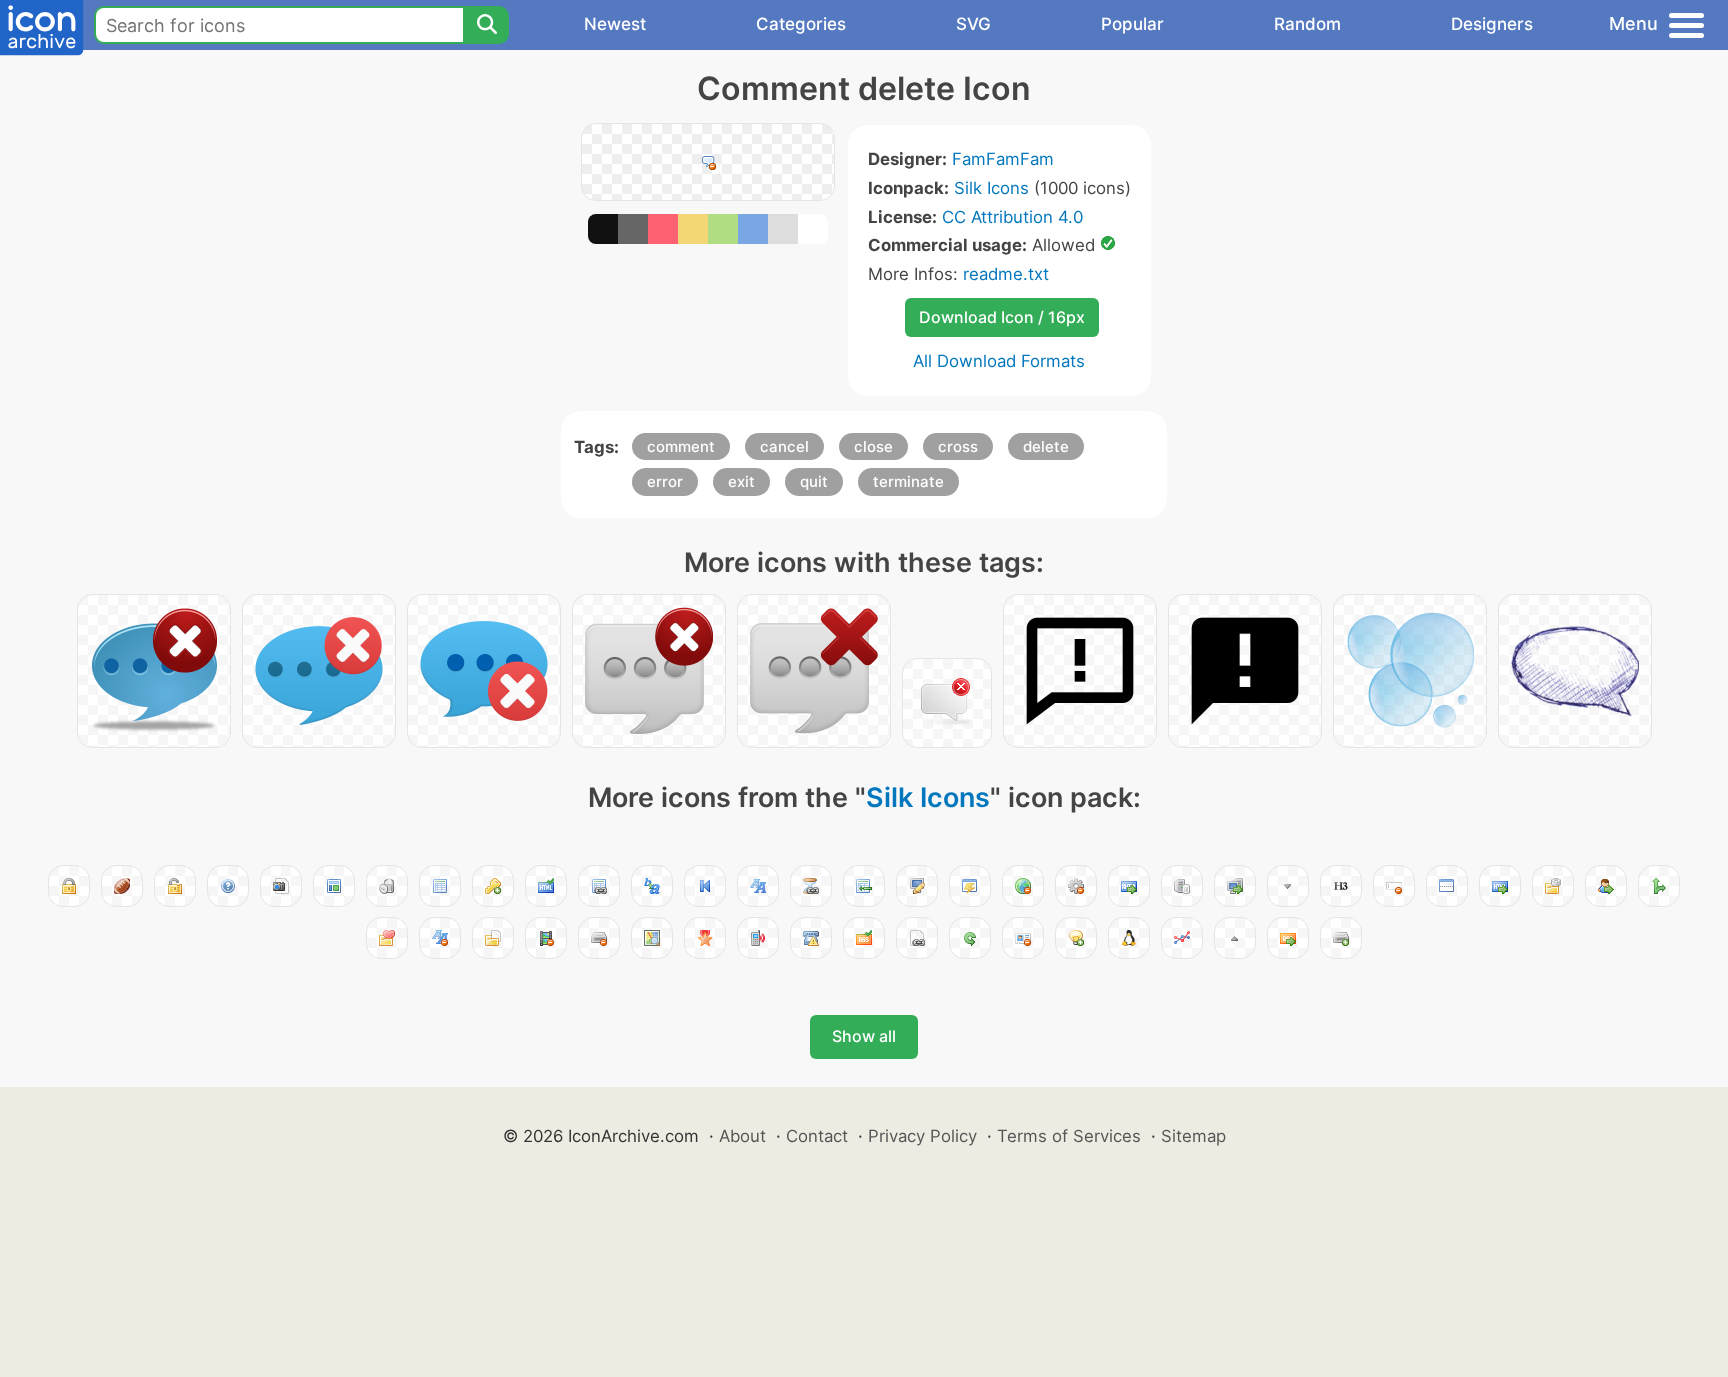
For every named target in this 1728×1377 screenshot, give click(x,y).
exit (741, 481)
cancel (784, 446)
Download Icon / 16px (1002, 317)
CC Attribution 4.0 (1012, 217)
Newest (615, 24)
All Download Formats (999, 361)
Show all (864, 1036)
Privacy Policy (922, 1136)
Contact (817, 1136)
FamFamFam (1003, 159)
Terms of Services (1069, 1136)
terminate (908, 481)
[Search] (486, 25)
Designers (1492, 24)
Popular (1132, 24)
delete (1046, 446)
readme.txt (1006, 274)
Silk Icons (991, 188)
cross (958, 446)
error (665, 481)
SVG (973, 24)
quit (814, 481)
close (873, 446)
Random (1307, 24)
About (742, 1136)
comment (681, 446)
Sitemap (1193, 1136)
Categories (801, 24)
